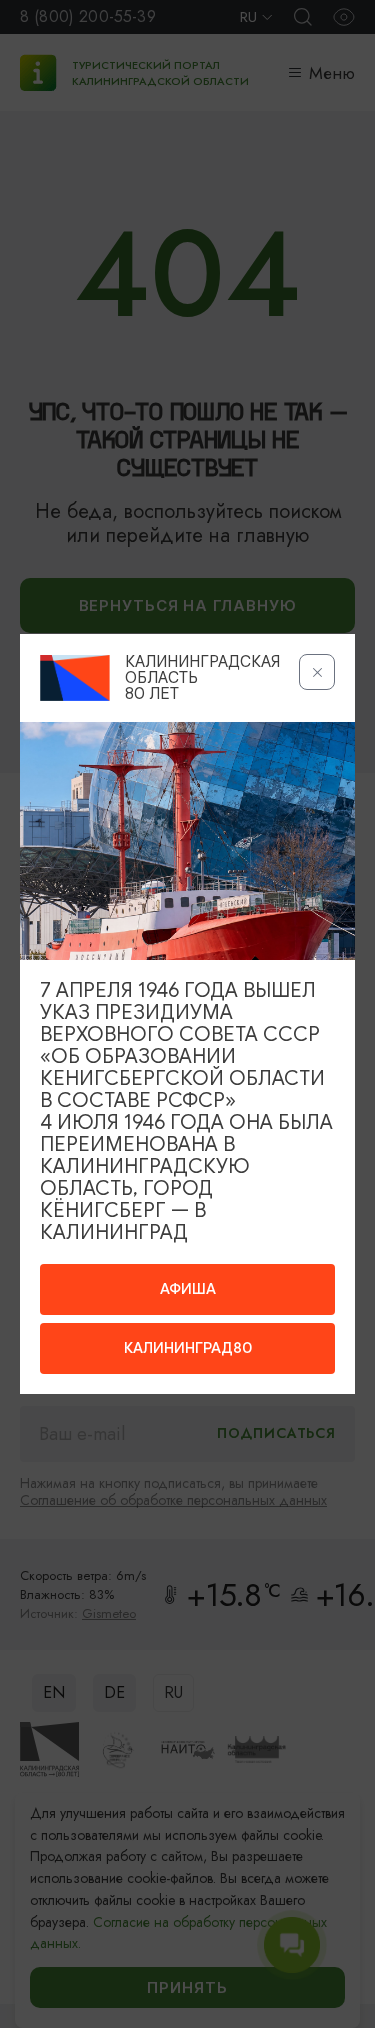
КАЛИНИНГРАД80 (188, 1348)
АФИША (188, 1289)
